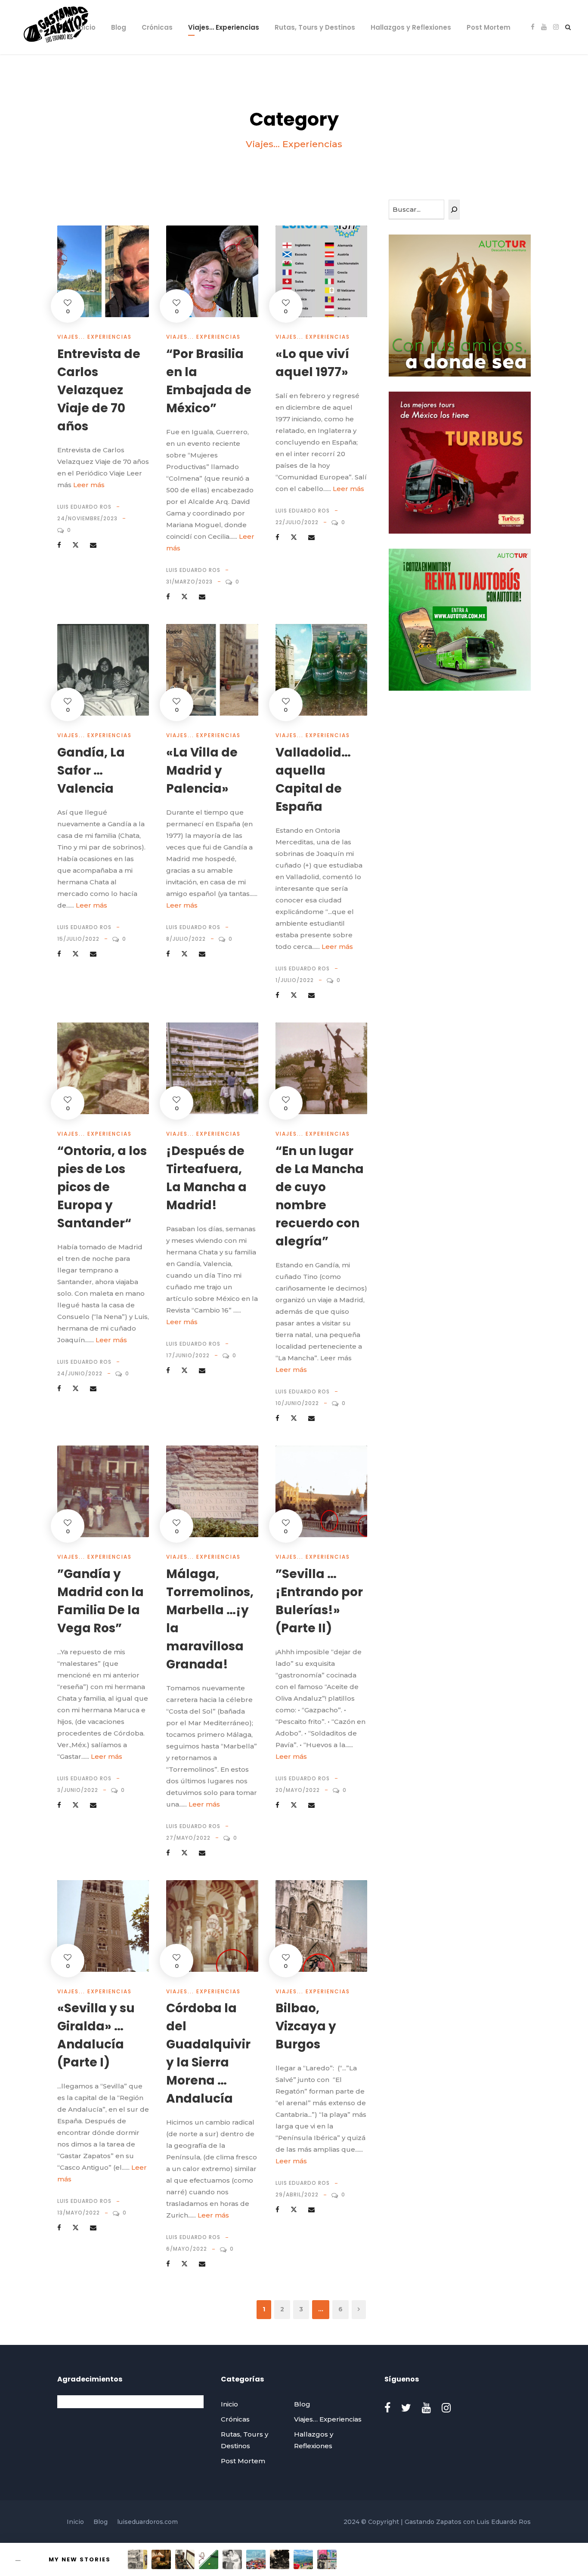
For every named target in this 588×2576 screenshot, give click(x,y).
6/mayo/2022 (187, 2249)
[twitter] (406, 2408)
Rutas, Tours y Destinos (315, 27)
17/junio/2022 (188, 1355)
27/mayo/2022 (188, 1838)
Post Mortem (489, 27)
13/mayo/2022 (79, 2213)
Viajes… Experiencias (224, 27)
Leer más (89, 485)
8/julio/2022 (186, 939)
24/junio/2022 (80, 1373)
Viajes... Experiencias (94, 337)
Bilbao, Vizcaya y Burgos (306, 2026)
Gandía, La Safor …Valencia (91, 771)
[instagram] (556, 27)
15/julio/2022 (78, 939)
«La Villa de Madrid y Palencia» (202, 771)
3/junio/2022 (78, 1790)
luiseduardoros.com (147, 2522)
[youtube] (544, 27)
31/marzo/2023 (189, 582)
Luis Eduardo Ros (84, 507)
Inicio (87, 27)
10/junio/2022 (297, 1403)
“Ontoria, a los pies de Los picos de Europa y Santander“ (102, 1187)
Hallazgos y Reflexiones (411, 27)
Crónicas (157, 27)
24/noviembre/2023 (87, 518)
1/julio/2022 (295, 980)
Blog (119, 27)
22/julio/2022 (297, 522)
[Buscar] (454, 210)
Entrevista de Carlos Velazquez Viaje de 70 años (99, 390)
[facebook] (533, 27)
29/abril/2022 (297, 2195)
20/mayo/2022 (298, 1790)
